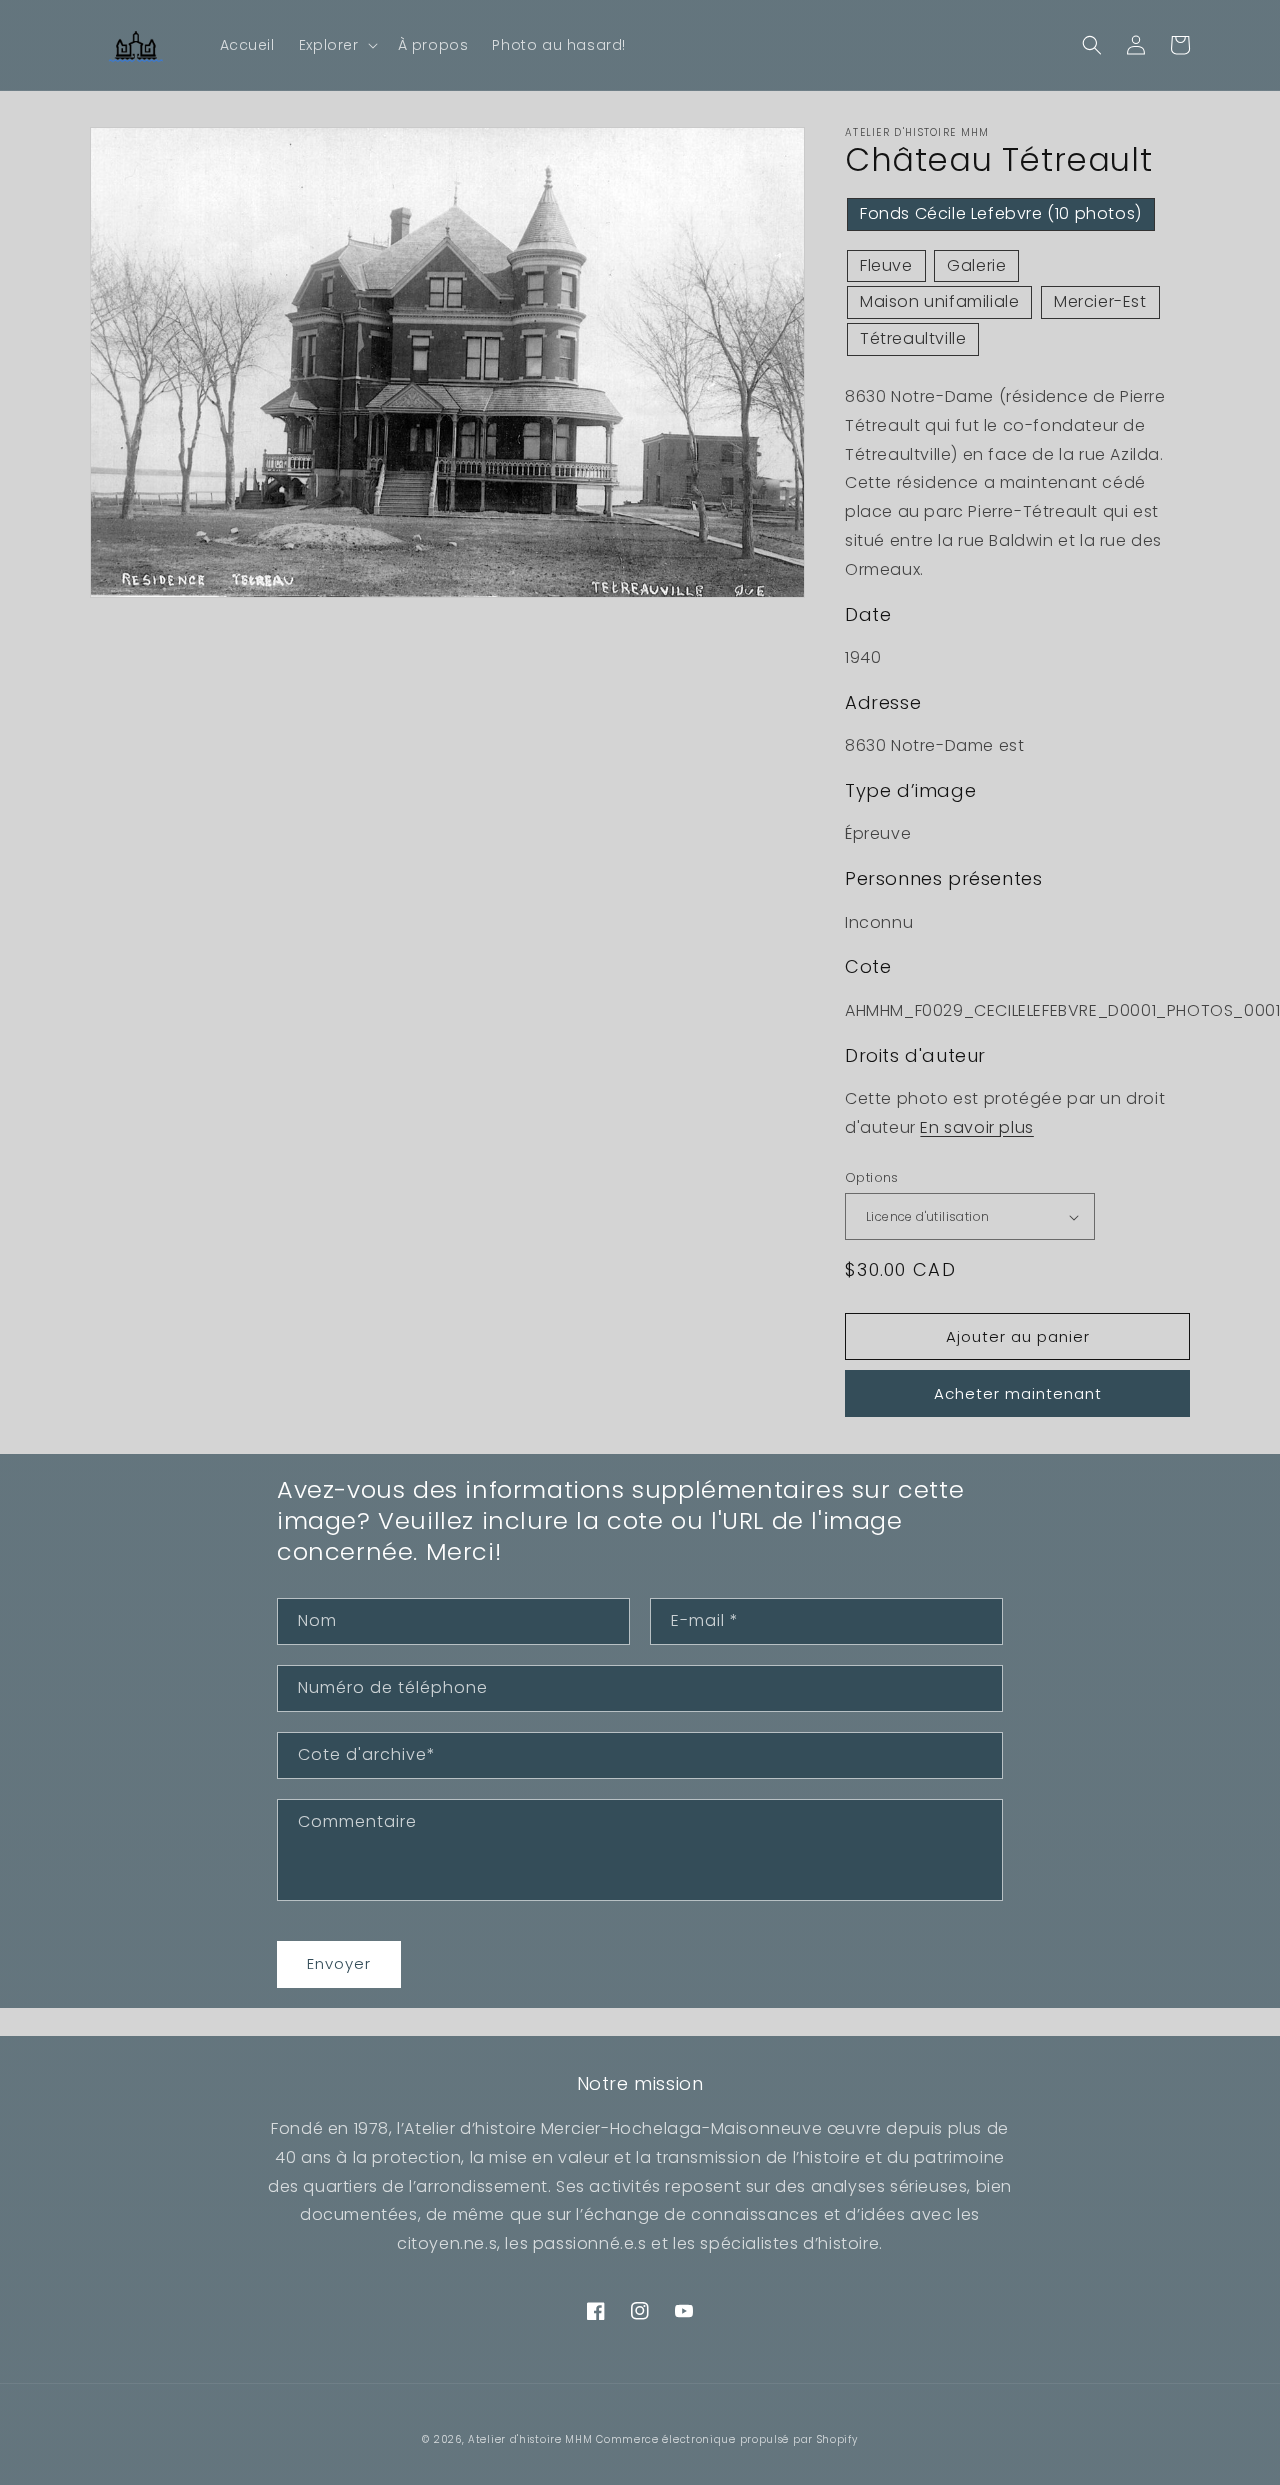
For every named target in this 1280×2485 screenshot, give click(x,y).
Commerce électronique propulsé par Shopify (726, 2439)
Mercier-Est (1100, 301)
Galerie (976, 265)
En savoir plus (976, 1127)
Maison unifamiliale (939, 301)
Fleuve (886, 265)
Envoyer (339, 1963)
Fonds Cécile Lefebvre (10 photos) (1001, 213)
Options (872, 1177)
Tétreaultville (913, 338)
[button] (336, 45)
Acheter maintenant (1018, 1393)
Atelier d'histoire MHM (530, 2439)
